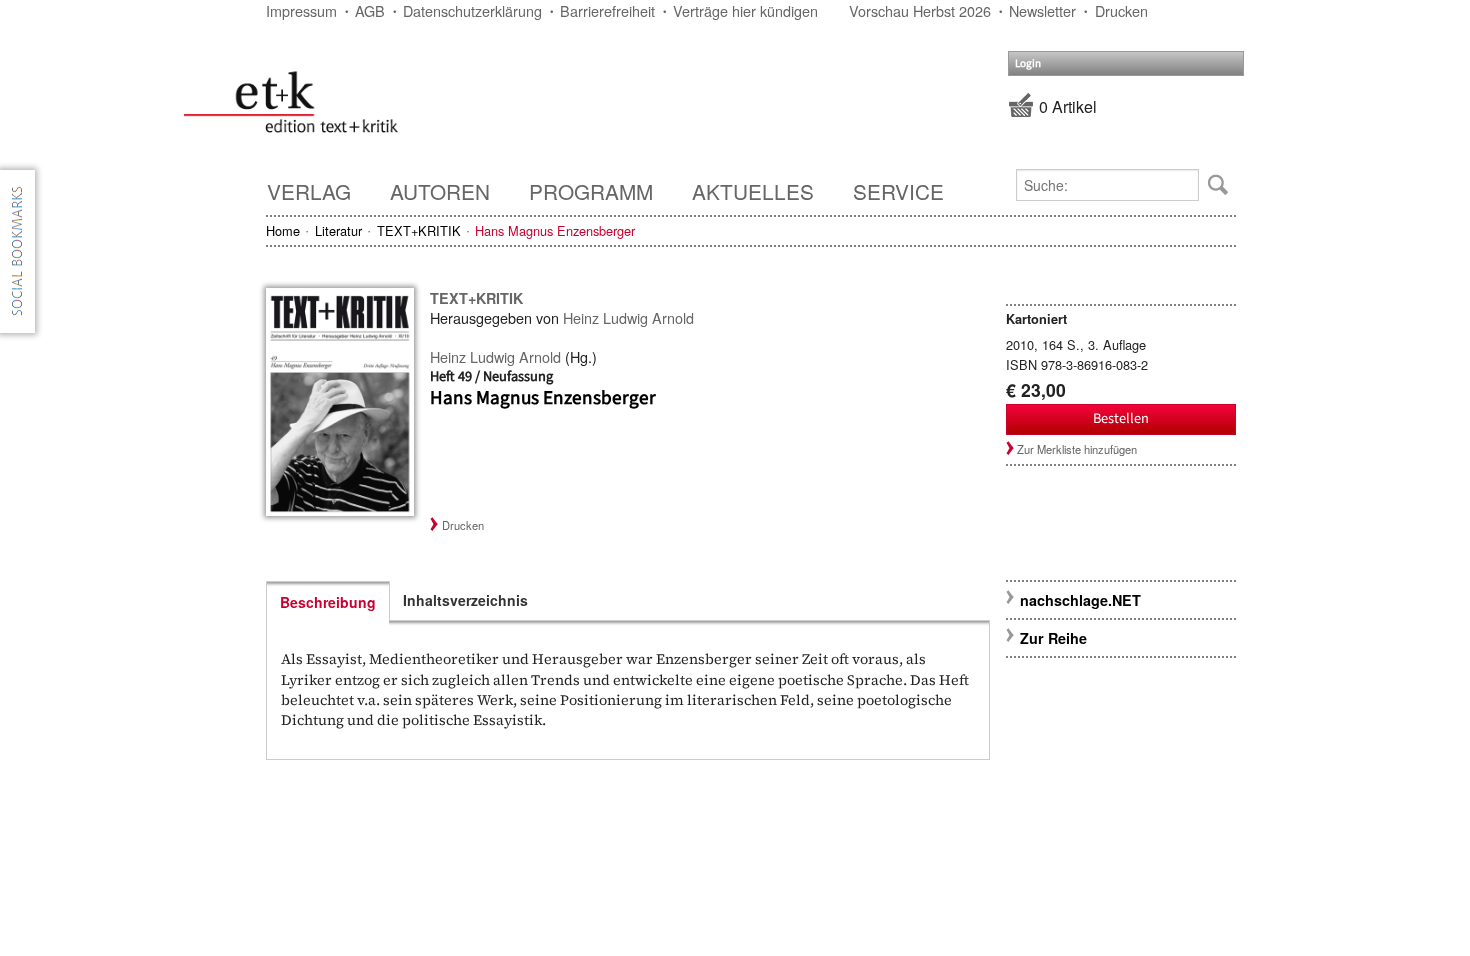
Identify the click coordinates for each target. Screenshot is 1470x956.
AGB (370, 10)
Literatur (338, 230)
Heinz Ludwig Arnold (628, 317)
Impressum (301, 10)
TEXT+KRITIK (419, 230)
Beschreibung (328, 602)
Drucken (1121, 10)
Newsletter (1042, 10)
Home (283, 230)
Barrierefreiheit (607, 10)
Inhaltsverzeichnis (465, 600)
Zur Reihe (1053, 638)
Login (1028, 63)
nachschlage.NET (1080, 600)
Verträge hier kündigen (745, 10)
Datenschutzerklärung (472, 10)
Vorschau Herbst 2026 (920, 10)
